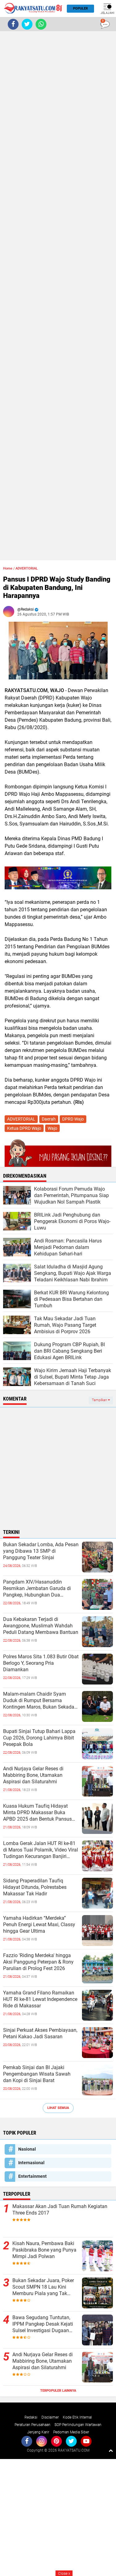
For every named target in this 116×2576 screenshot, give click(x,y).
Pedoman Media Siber (71, 2432)
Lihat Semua (58, 2108)
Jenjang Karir (38, 2432)
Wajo (52, 1128)
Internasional (31, 2163)
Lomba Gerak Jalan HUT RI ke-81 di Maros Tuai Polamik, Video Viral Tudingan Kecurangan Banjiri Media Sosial (41, 1850)
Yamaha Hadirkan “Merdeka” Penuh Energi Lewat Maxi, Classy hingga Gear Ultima (39, 1925)
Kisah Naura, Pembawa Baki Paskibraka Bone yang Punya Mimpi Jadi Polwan (44, 2250)
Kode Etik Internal (77, 2417)
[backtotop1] (111, 2450)
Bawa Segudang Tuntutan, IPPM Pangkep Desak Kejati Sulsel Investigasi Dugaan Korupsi (43, 2324)
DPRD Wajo (73, 1119)
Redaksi (31, 2417)
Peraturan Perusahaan (32, 2425)
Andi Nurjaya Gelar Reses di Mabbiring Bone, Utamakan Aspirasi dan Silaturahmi (33, 1775)
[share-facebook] (13, 24)
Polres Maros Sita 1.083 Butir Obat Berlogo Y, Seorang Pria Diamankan (41, 1663)
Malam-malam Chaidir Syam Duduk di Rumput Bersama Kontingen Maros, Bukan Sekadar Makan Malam (39, 1701)
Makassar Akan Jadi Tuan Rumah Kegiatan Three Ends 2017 (60, 2210)
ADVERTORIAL (27, 568)
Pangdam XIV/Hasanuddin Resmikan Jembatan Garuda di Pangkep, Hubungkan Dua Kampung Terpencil (37, 1589)
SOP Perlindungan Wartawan (78, 2425)
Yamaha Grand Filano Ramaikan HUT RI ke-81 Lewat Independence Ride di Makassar (40, 1999)
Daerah (49, 1119)
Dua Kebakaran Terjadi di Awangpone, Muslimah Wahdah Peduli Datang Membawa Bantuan (41, 1626)
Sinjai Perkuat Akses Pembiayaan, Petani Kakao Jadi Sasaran (40, 2033)
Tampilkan (100, 1400)
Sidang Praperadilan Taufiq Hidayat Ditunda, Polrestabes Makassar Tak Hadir (35, 1887)
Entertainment (32, 2176)
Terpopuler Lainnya (58, 2391)
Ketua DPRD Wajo (24, 1128)
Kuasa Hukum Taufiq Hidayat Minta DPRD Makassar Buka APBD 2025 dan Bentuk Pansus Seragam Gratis (37, 1813)
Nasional (27, 2149)
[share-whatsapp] (41, 24)
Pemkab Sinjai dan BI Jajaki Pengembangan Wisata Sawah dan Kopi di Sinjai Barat (37, 2074)
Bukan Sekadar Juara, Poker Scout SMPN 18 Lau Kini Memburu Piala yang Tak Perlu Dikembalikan (43, 2287)
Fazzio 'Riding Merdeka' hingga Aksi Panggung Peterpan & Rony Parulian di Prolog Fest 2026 (38, 1962)
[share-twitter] (27, 24)
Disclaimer (50, 2417)
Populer (80, 8)
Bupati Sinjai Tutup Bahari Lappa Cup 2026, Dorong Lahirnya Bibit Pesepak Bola (39, 1738)
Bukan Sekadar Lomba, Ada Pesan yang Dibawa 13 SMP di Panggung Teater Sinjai (41, 1551)
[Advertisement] (58, 296)
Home (8, 568)
